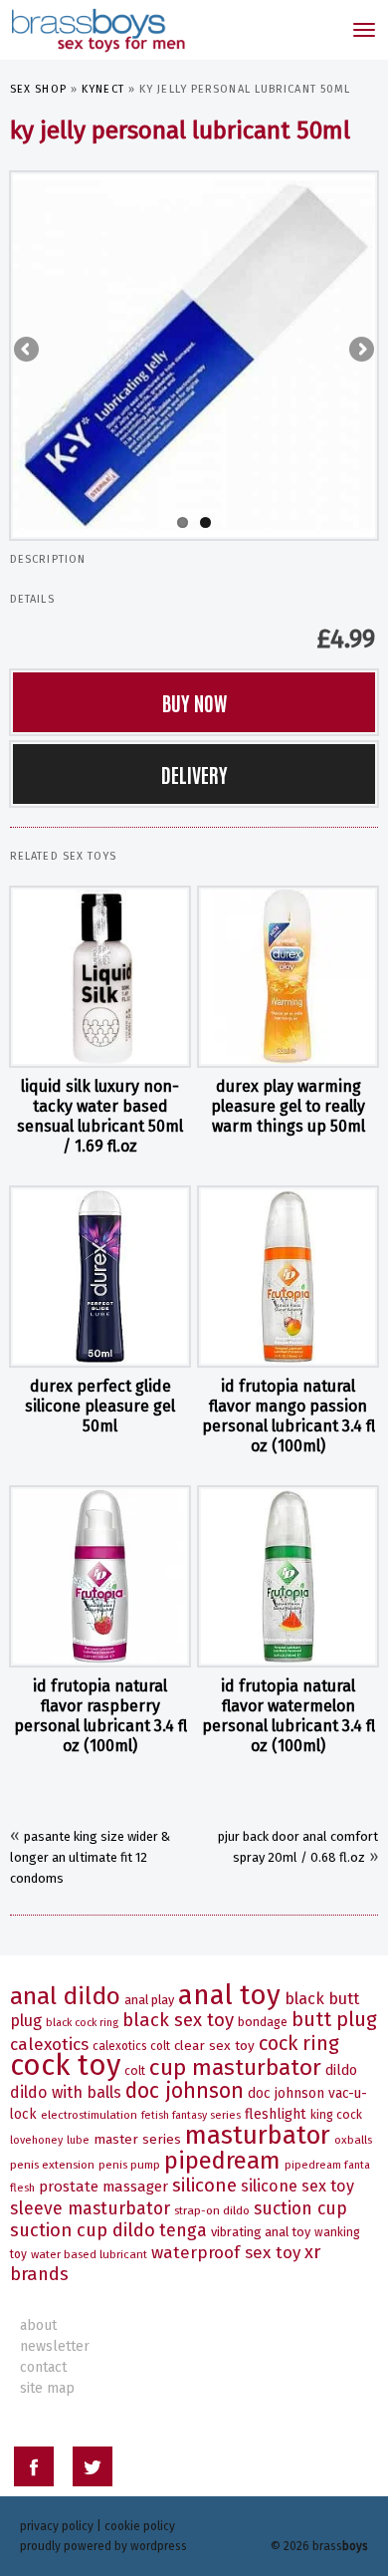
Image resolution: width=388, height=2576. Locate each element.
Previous (28, 351)
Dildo (341, 2070)
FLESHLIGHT (276, 2114)
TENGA (183, 2230)
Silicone (204, 2185)
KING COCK (336, 2115)
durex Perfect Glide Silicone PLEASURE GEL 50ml (100, 1406)
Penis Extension (52, 2165)
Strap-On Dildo (212, 2210)
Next (360, 351)
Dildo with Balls (66, 2092)
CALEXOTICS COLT (131, 2046)
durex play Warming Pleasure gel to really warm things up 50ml (288, 1106)
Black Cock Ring (82, 2023)
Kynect (103, 89)
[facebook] (34, 2470)
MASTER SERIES (137, 2139)
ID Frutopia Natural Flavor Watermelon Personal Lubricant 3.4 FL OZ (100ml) (289, 1716)
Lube (78, 2140)
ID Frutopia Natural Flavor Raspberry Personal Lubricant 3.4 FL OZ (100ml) (100, 1716)
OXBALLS (353, 2140)
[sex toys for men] (97, 30)
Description (48, 559)
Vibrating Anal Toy (261, 2232)
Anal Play (149, 2000)
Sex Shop (38, 89)
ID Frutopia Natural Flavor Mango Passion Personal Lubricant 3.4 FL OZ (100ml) (289, 1416)
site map (47, 2388)
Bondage (263, 2022)
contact (43, 2367)
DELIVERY (194, 774)
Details (32, 599)
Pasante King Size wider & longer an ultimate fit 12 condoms (90, 1857)
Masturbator (258, 2135)
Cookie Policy (140, 2526)
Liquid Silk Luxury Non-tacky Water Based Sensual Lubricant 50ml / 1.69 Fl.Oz (100, 1116)
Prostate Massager (103, 2187)
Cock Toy (65, 2065)
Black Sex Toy (178, 2020)
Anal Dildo (65, 1996)
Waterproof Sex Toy (226, 2253)
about (38, 2325)
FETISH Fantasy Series (191, 2115)
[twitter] (93, 2470)
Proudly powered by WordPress (103, 2546)
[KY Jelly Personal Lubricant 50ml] (194, 355)
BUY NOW (194, 702)
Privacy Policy (57, 2526)
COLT (135, 2071)
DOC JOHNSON (185, 2091)
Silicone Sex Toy (297, 2186)
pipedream (222, 2161)
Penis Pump (129, 2165)
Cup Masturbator (235, 2067)
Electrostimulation (89, 2115)
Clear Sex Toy (214, 2046)
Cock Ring (299, 2043)
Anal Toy (229, 1995)
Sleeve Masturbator (90, 2208)
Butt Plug (334, 2020)
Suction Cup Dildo (83, 2230)
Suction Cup (300, 2208)
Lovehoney (36, 2140)
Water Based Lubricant (89, 2254)
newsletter (55, 2346)
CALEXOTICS (49, 2045)
